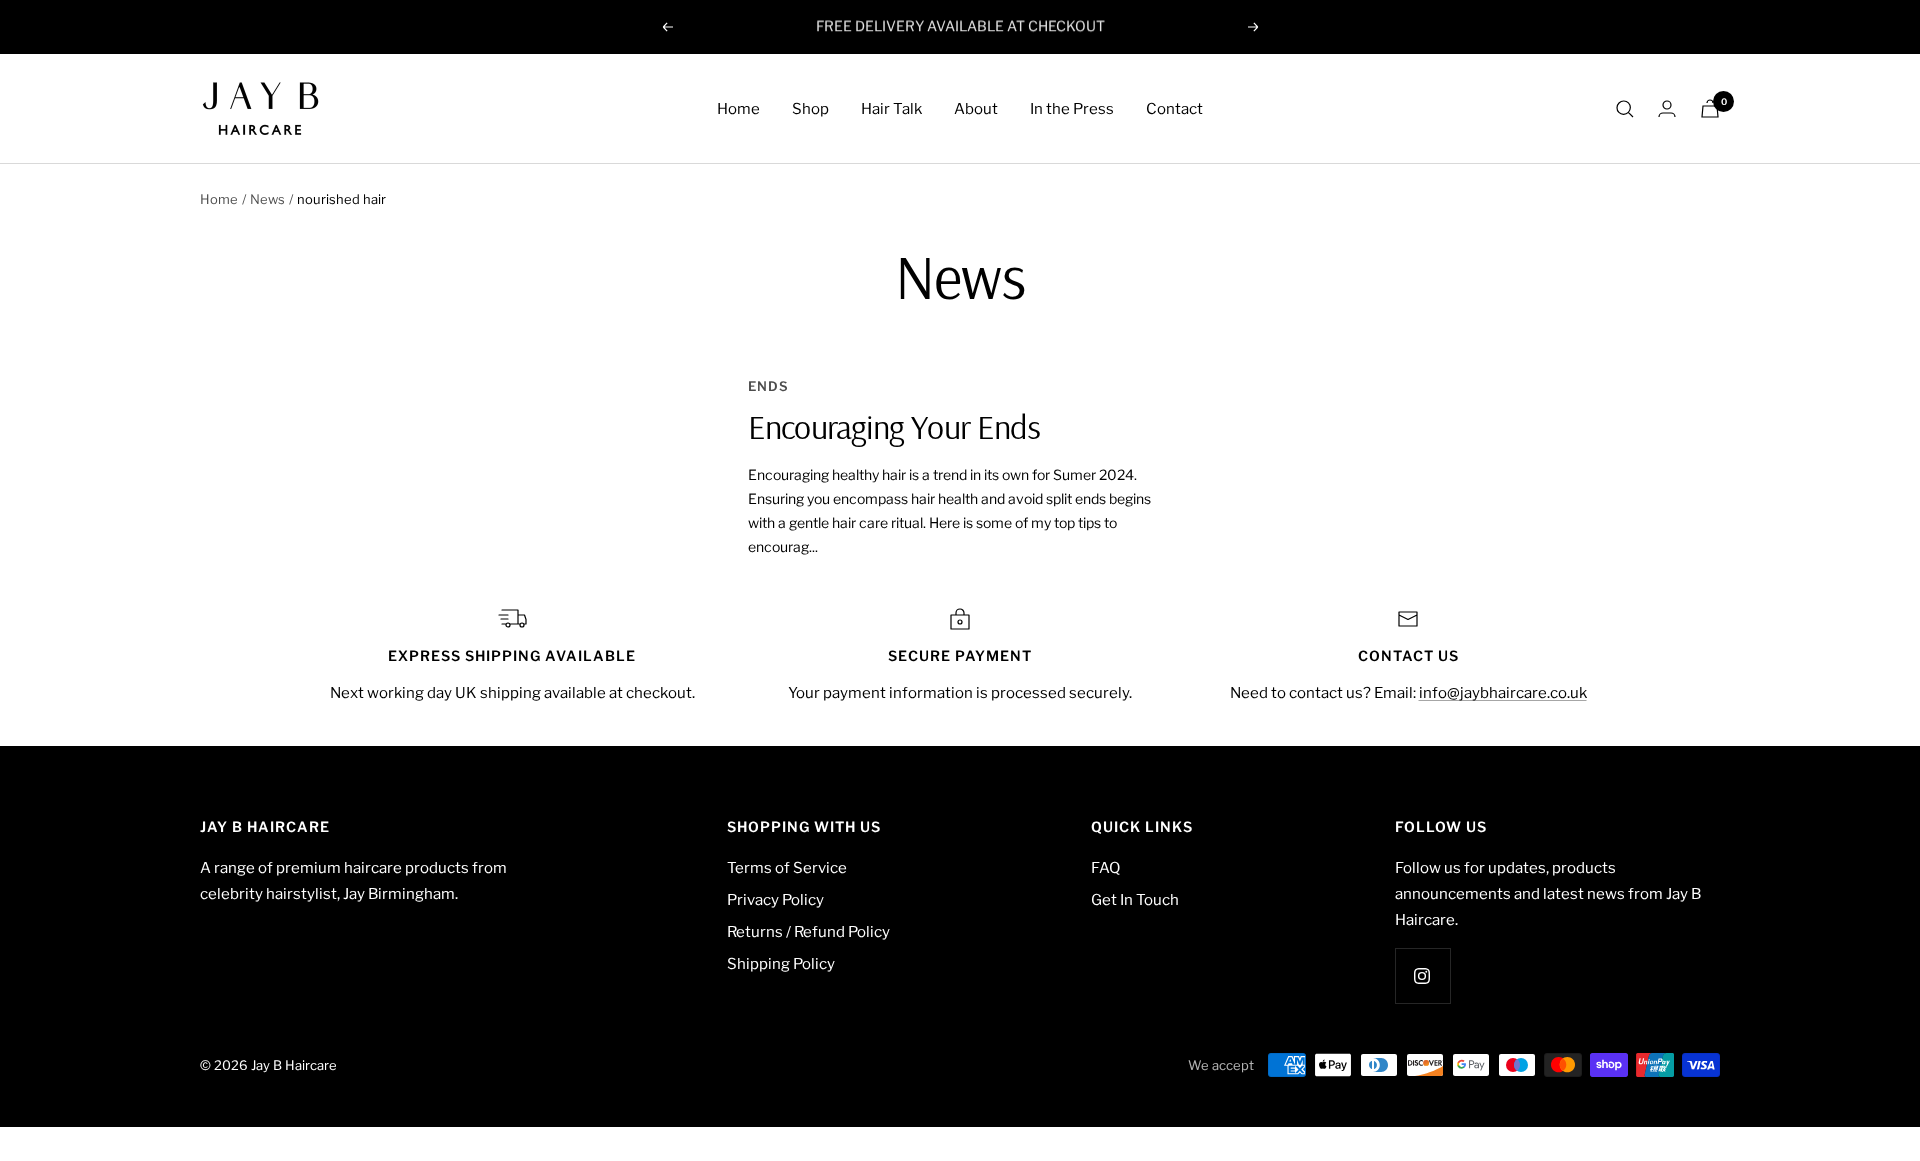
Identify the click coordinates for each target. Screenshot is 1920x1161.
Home (738, 109)
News (267, 199)
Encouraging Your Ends (894, 426)
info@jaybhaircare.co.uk (1503, 693)
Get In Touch (1135, 900)
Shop (810, 109)
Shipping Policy (781, 964)
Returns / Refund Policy (808, 932)
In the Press (1072, 109)
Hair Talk (891, 109)
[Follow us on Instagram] (1422, 975)
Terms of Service (787, 868)
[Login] (1667, 108)
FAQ (1105, 868)
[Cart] (1710, 108)
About (976, 109)
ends (768, 386)
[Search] (1625, 109)
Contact (1174, 109)
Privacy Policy (775, 900)
